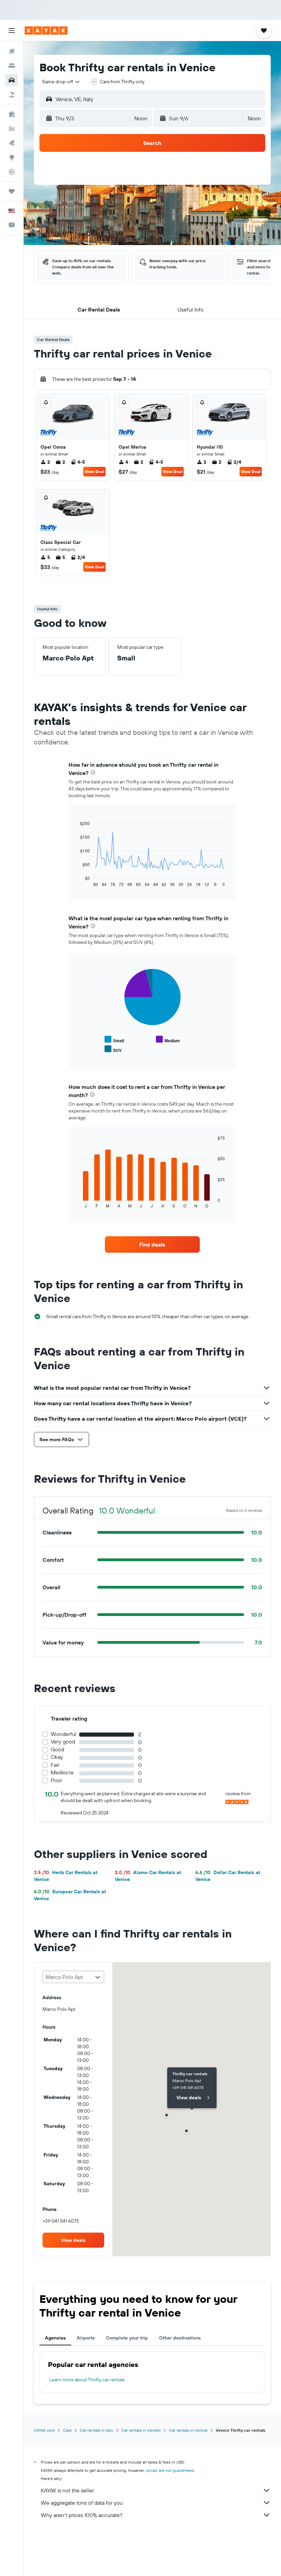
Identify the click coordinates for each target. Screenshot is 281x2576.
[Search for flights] (12, 51)
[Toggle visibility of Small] (114, 1040)
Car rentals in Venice (188, 2430)
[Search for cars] (12, 80)
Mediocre (62, 1772)
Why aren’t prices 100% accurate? (82, 2515)
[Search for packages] (12, 95)
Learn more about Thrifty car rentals (87, 2380)
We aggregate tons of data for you (82, 2503)
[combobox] (61, 82)
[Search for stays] (12, 66)
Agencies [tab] (55, 2338)
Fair (55, 1765)
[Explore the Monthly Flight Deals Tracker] (12, 143)
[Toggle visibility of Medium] (168, 1040)
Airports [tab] (86, 2338)
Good (57, 1749)
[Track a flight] (12, 172)
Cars (67, 2430)
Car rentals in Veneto (141, 2430)
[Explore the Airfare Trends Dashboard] (12, 129)
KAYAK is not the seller (67, 2490)
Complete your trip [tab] (127, 2338)
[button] (12, 31)
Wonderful (64, 1734)
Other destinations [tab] (180, 2338)
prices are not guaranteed (170, 2470)
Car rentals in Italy (96, 2430)
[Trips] (12, 191)
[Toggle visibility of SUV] (113, 1049)
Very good (63, 1742)
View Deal (94, 471)
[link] (152, 1244)
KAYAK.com (44, 2430)
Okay (57, 1757)
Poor (56, 1780)
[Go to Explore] (12, 157)
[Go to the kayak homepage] (46, 31)
